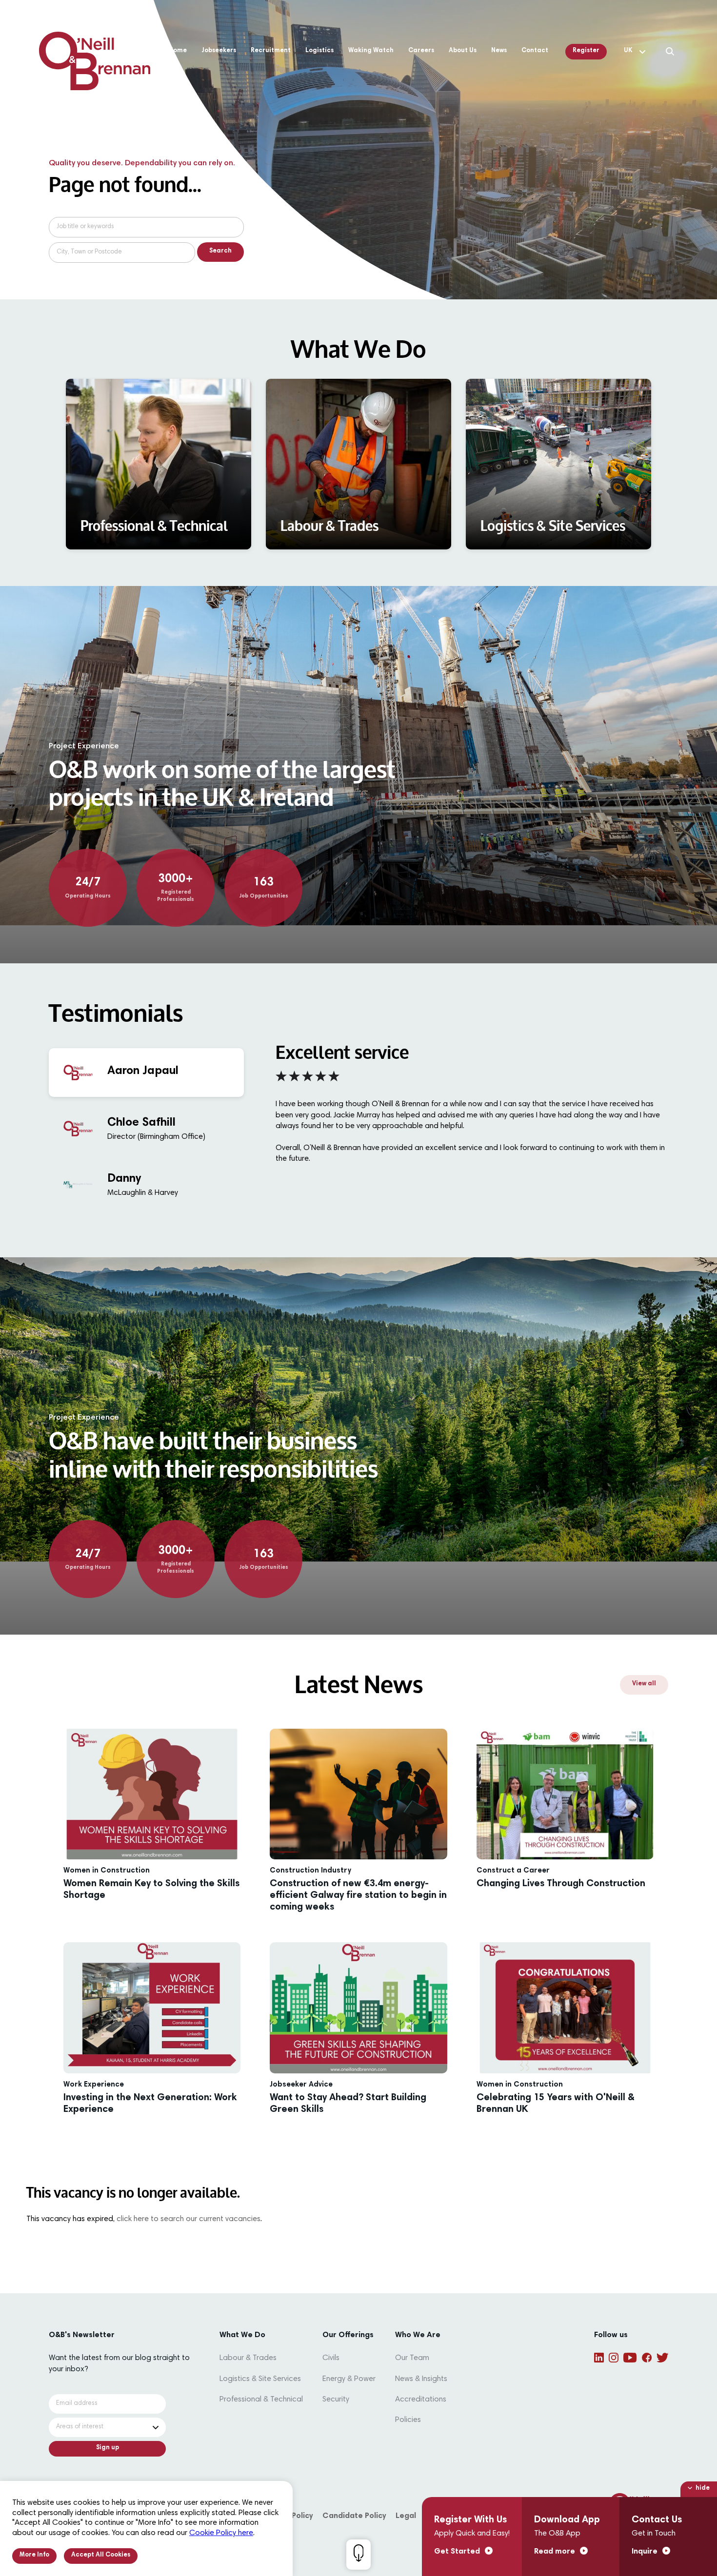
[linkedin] (599, 2358)
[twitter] (662, 2358)
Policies (408, 2420)
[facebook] (647, 2358)
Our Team (412, 2358)
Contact (535, 51)
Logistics (319, 51)
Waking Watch (371, 51)
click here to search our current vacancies (189, 2219)
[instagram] (614, 2358)
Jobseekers (219, 51)
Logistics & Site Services (260, 2379)
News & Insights (421, 2379)
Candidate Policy (354, 2516)
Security (336, 2400)
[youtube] (630, 2358)
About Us (463, 51)
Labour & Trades (248, 2358)
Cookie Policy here (221, 2533)
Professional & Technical (261, 2400)
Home (178, 51)
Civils (331, 2358)
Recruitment (271, 51)
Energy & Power (349, 2379)
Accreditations (421, 2400)
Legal (406, 2516)
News (499, 51)
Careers (421, 51)
